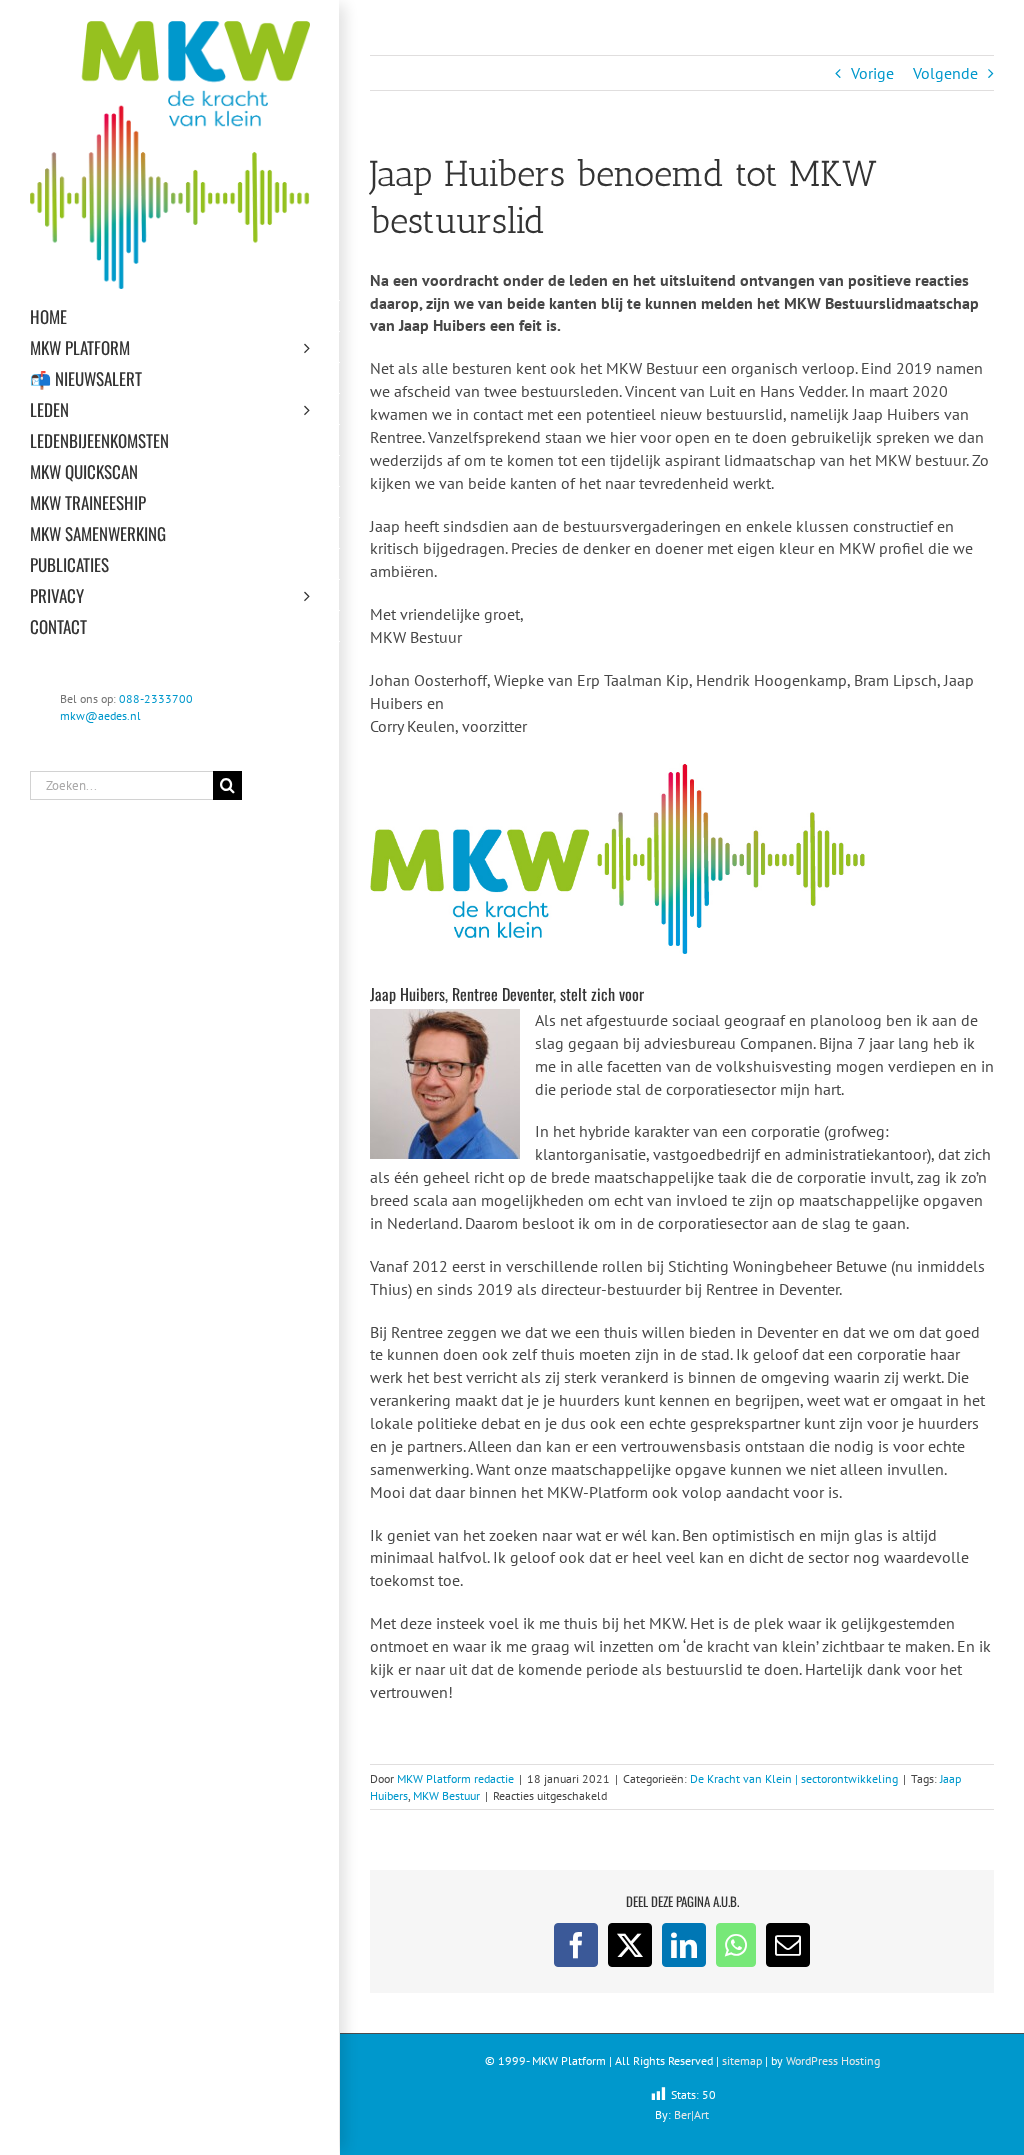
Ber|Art (691, 2114)
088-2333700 (156, 698)
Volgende (945, 73)
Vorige (872, 73)
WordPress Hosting (833, 2060)
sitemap (742, 2060)
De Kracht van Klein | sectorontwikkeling (794, 1778)
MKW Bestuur (446, 1795)
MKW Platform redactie (455, 1778)
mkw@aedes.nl (100, 715)
